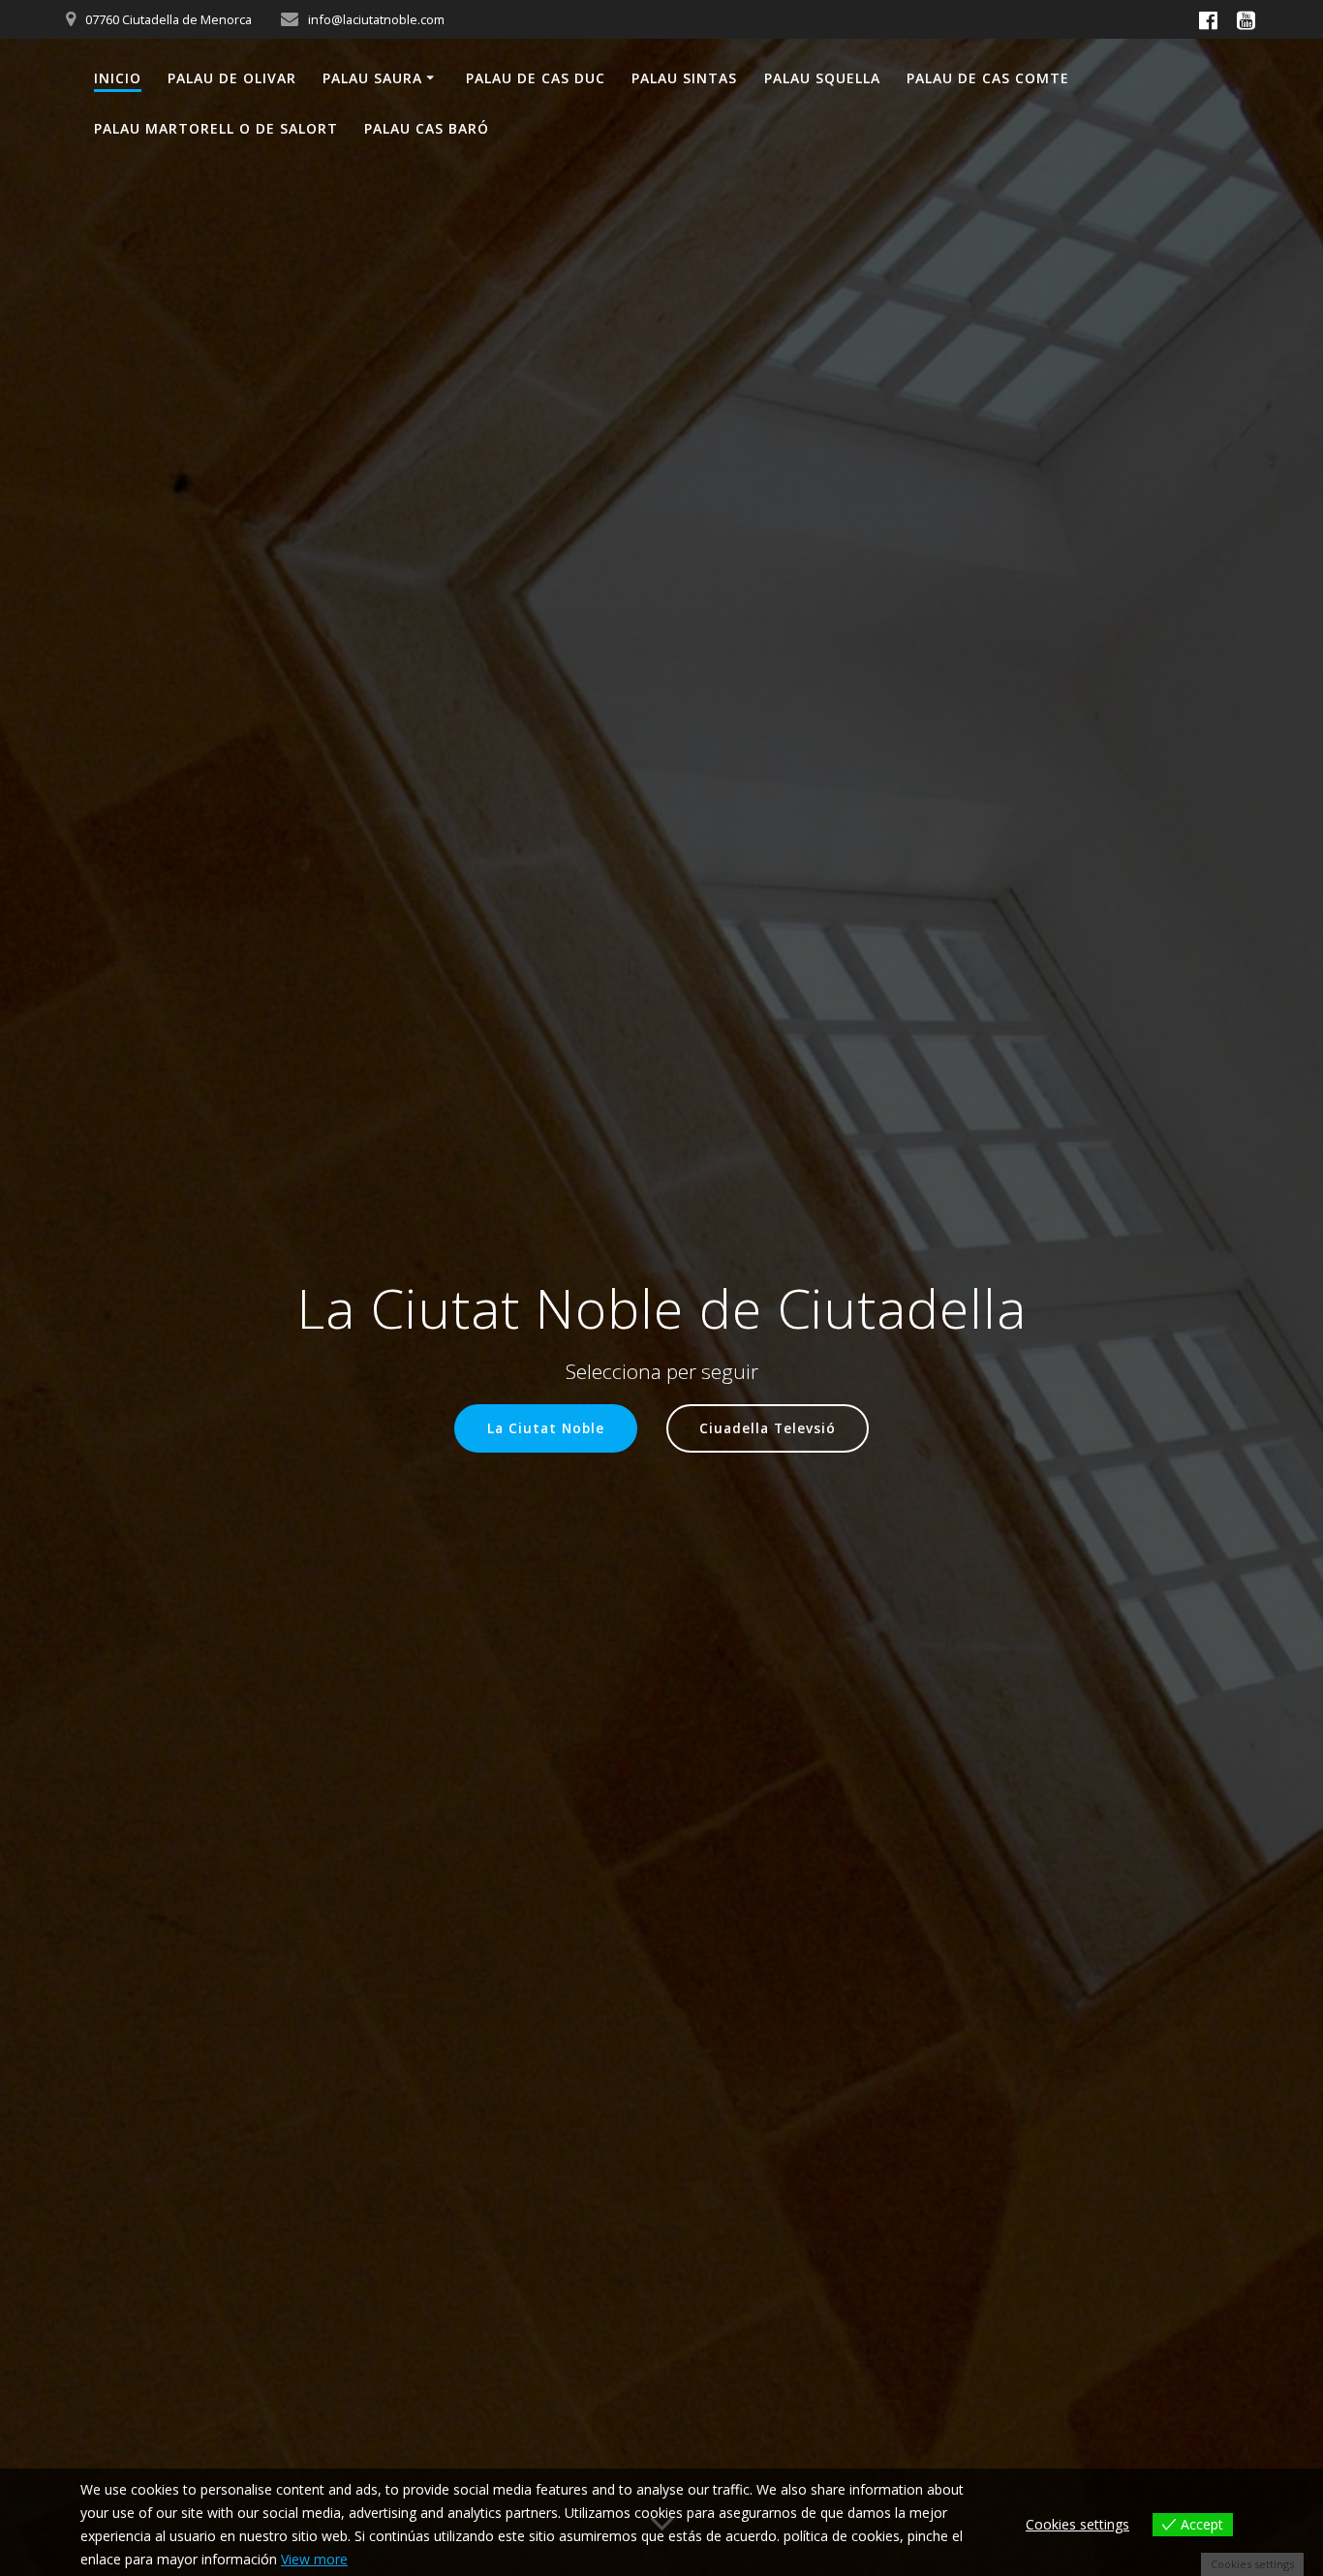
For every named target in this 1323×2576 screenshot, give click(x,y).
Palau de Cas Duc (536, 78)
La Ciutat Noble (546, 1428)
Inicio (118, 78)
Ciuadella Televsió (768, 1428)
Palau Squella (822, 78)
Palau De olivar (232, 78)
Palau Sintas (684, 78)
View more (314, 2559)
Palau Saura (372, 78)
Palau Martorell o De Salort (216, 128)
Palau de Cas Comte (988, 78)
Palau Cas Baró (427, 128)
